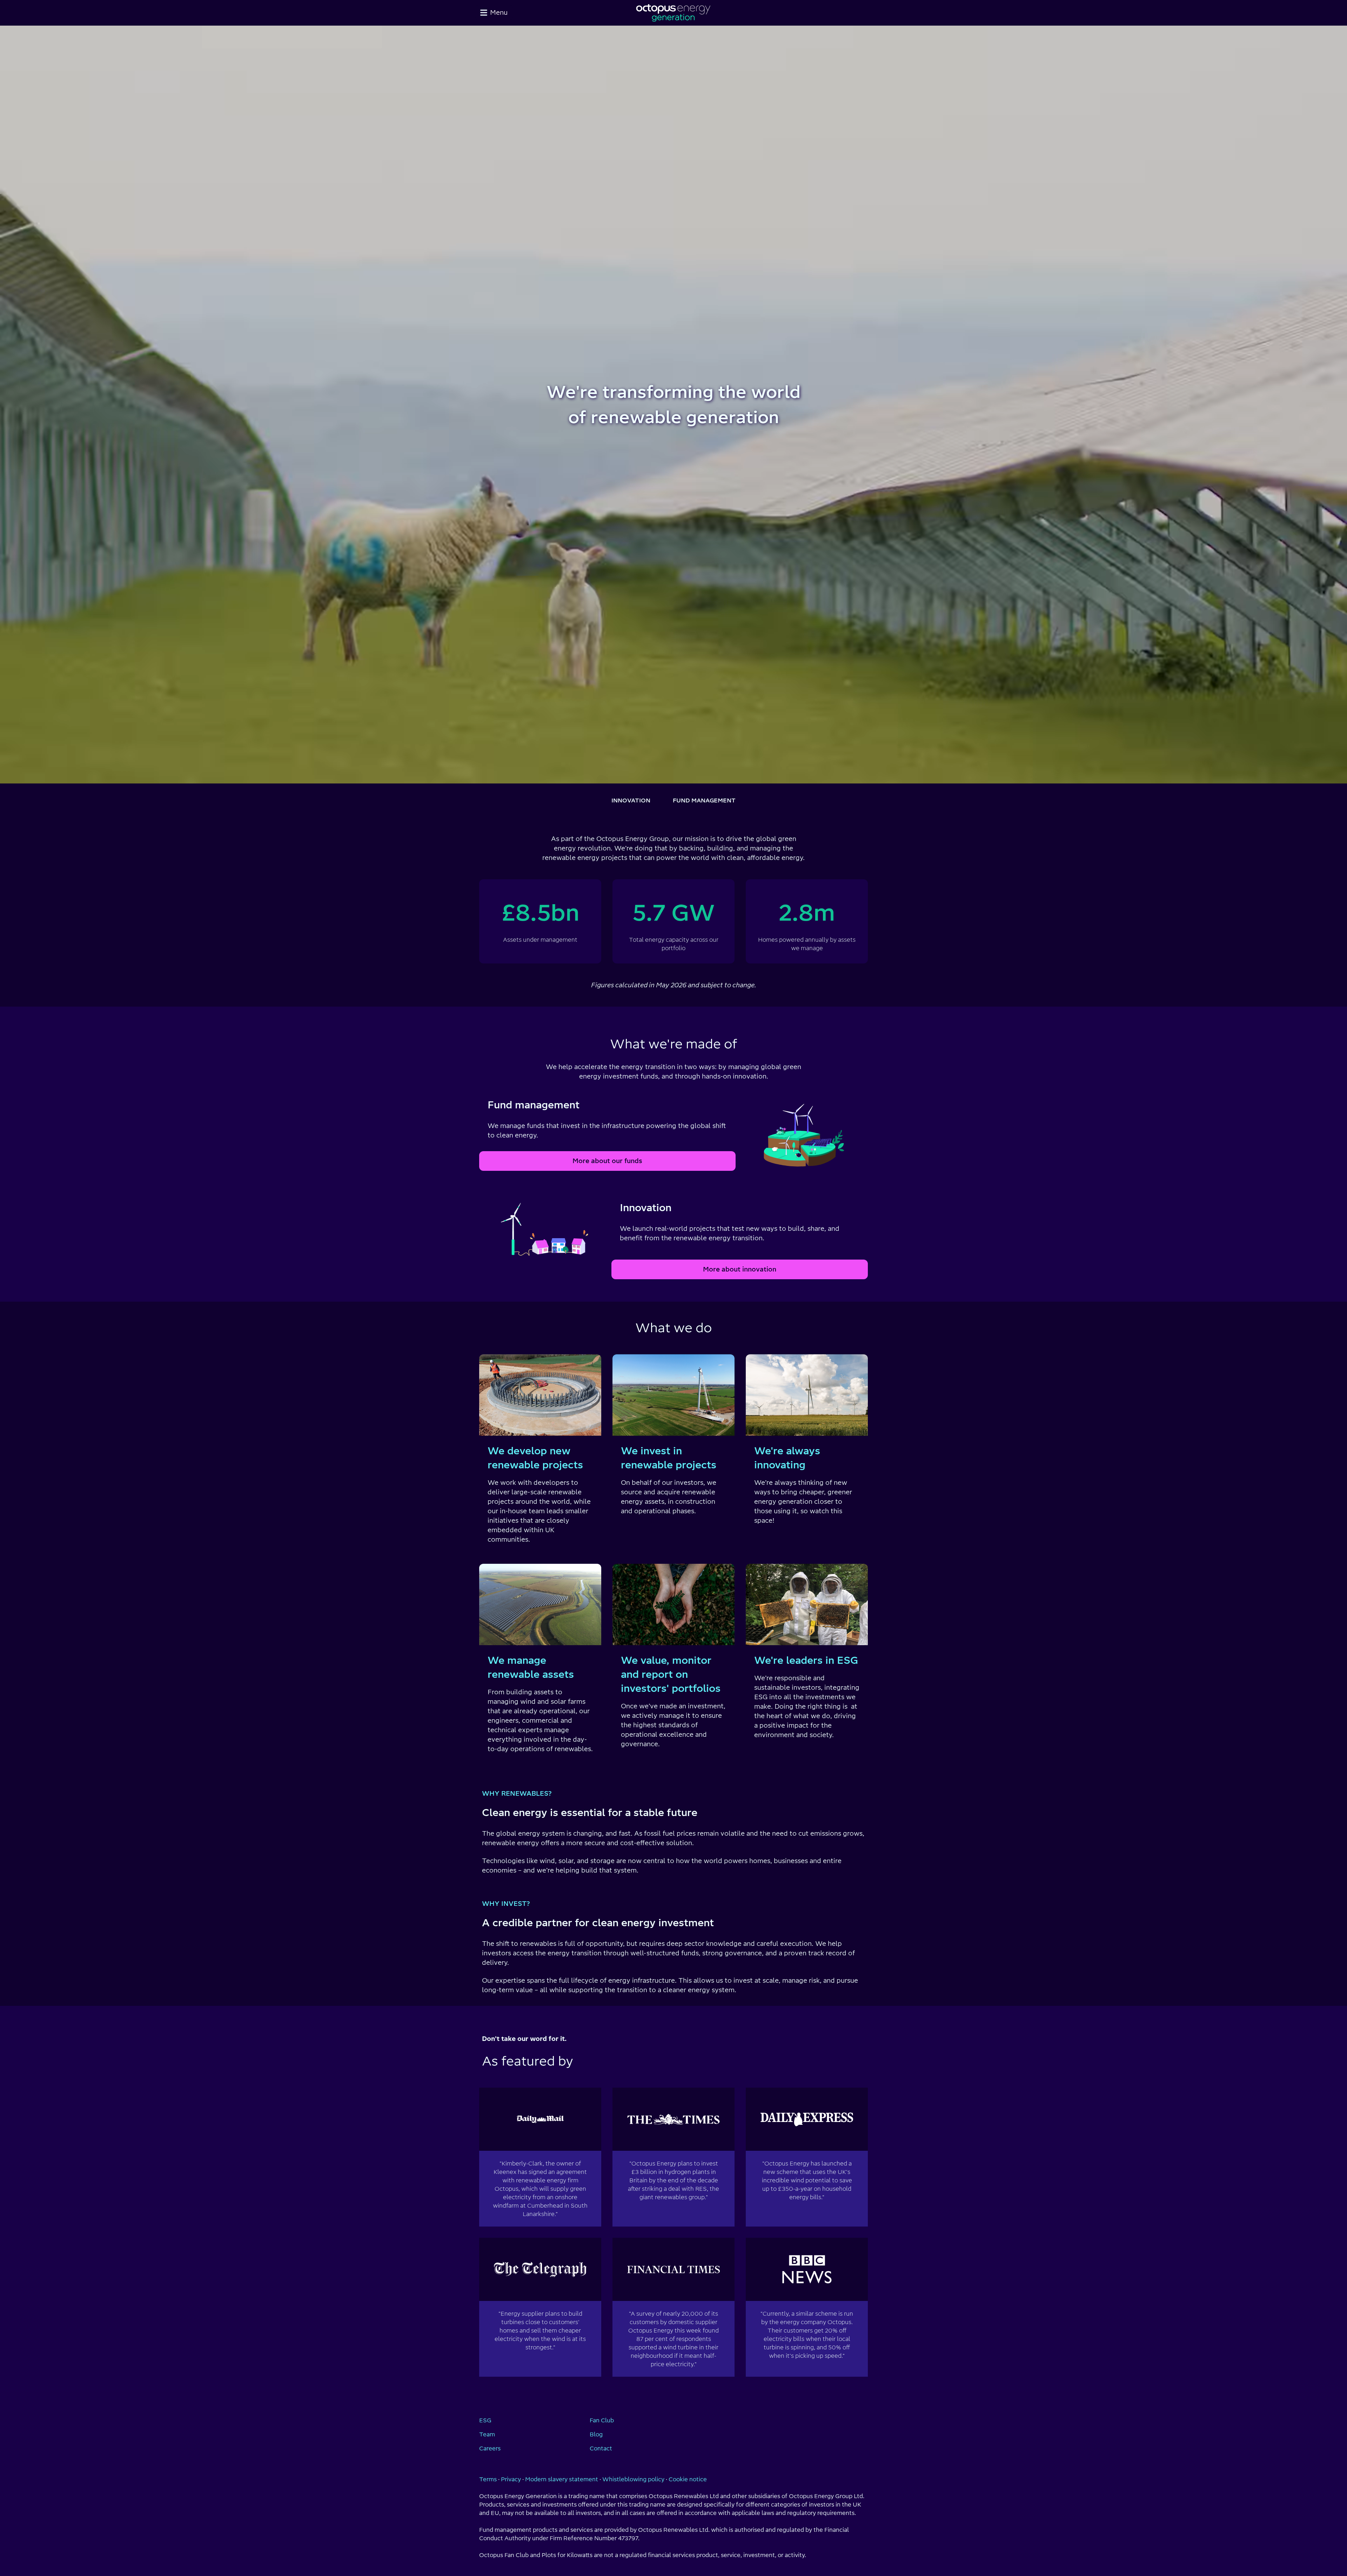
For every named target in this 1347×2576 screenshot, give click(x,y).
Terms (488, 2479)
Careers (490, 2448)
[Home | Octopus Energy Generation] (673, 13)
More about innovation (740, 1269)
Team (487, 2434)
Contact (601, 2448)
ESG (485, 2420)
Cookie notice (688, 2479)
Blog (596, 2434)
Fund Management (704, 800)
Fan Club (602, 2420)
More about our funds (607, 1161)
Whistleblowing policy (633, 2479)
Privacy (511, 2479)
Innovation (631, 800)
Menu (499, 12)
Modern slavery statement (562, 2479)
